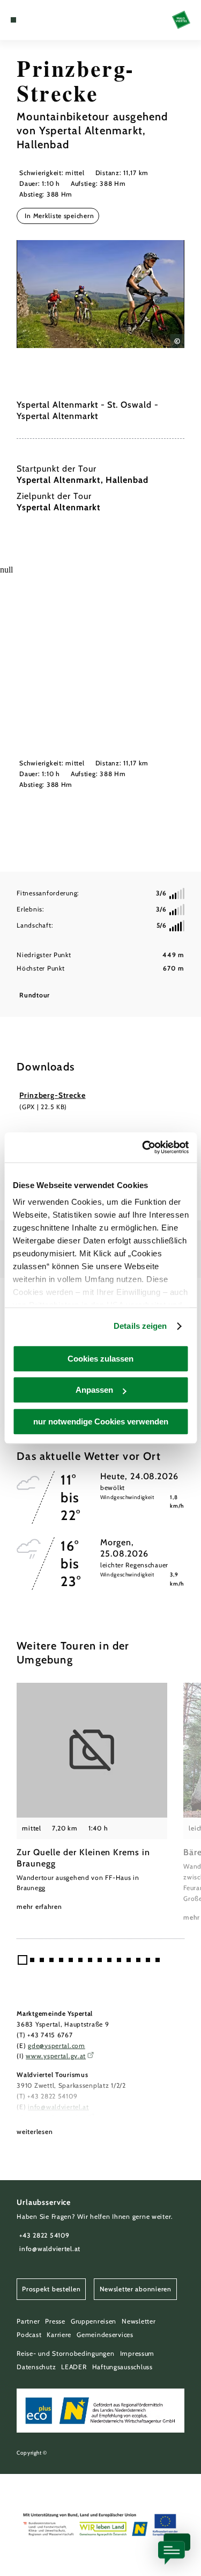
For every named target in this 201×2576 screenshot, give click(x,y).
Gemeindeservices (105, 2335)
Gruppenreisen (94, 2321)
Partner (28, 2321)
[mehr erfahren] (92, 1797)
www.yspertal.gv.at (56, 2056)
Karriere (59, 2335)
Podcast (29, 2335)
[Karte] (29, 20)
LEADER (74, 2367)
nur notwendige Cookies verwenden (101, 1421)
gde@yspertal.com (57, 2046)
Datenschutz (36, 2367)
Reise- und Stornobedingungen (65, 2353)
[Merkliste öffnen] (38, 20)
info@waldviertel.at (58, 2107)
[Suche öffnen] (46, 20)
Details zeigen (140, 1326)
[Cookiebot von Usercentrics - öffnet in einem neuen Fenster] (143, 1147)
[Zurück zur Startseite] (181, 20)
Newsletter (139, 2321)
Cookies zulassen (100, 1359)
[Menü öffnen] (13, 20)
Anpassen (94, 1390)
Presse (55, 2321)
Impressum (137, 2353)
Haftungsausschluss (122, 2367)
